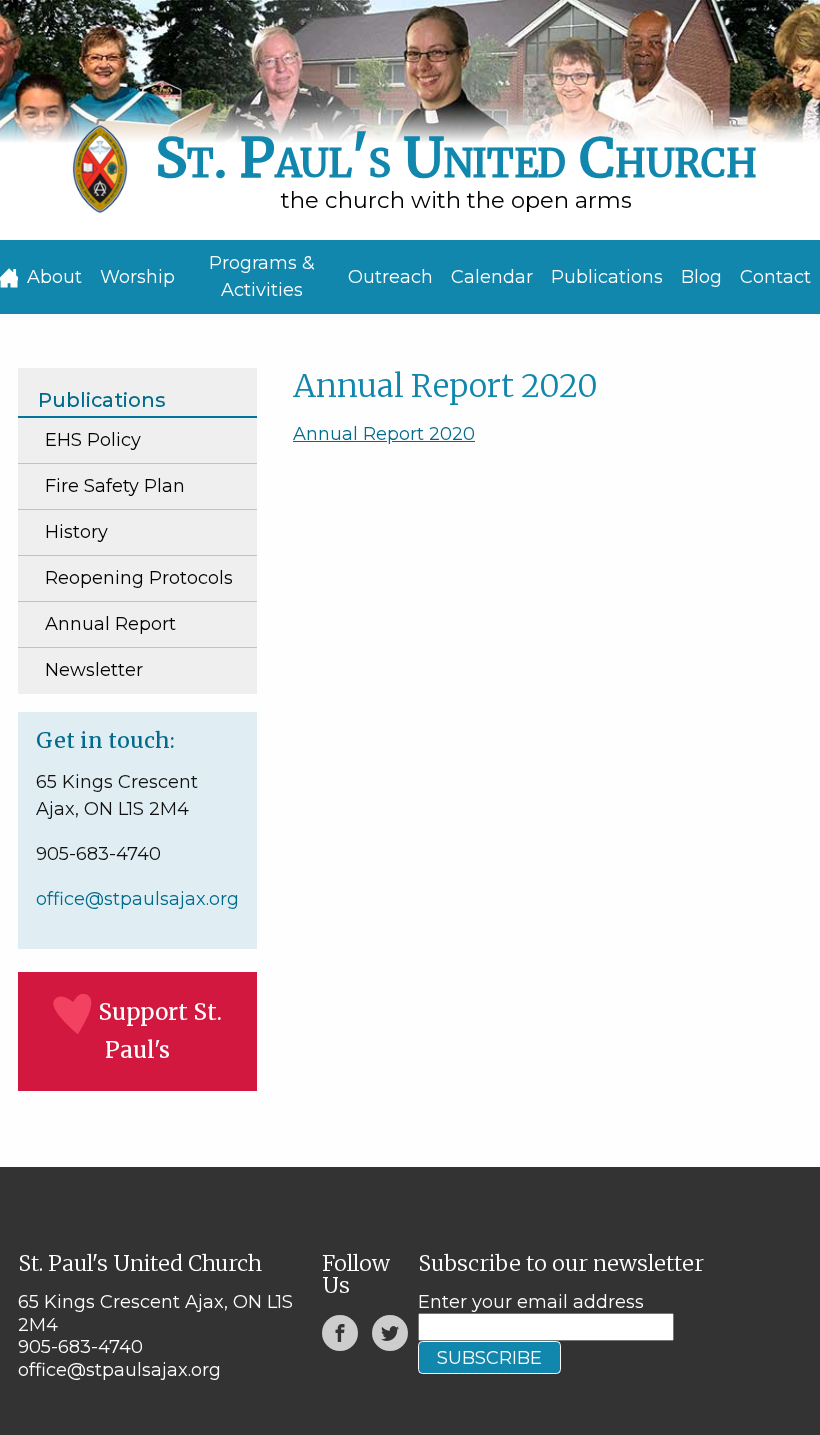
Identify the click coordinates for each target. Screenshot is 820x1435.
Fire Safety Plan (115, 486)
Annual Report (110, 624)
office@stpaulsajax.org (137, 899)
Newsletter (94, 670)
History (76, 532)
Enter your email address (531, 1302)
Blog (701, 277)
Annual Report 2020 (384, 434)
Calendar (492, 277)
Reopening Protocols (139, 578)
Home (9, 277)
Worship (137, 277)
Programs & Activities (262, 276)
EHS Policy (93, 440)
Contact (775, 277)
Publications (607, 277)
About (54, 277)
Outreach (390, 277)
